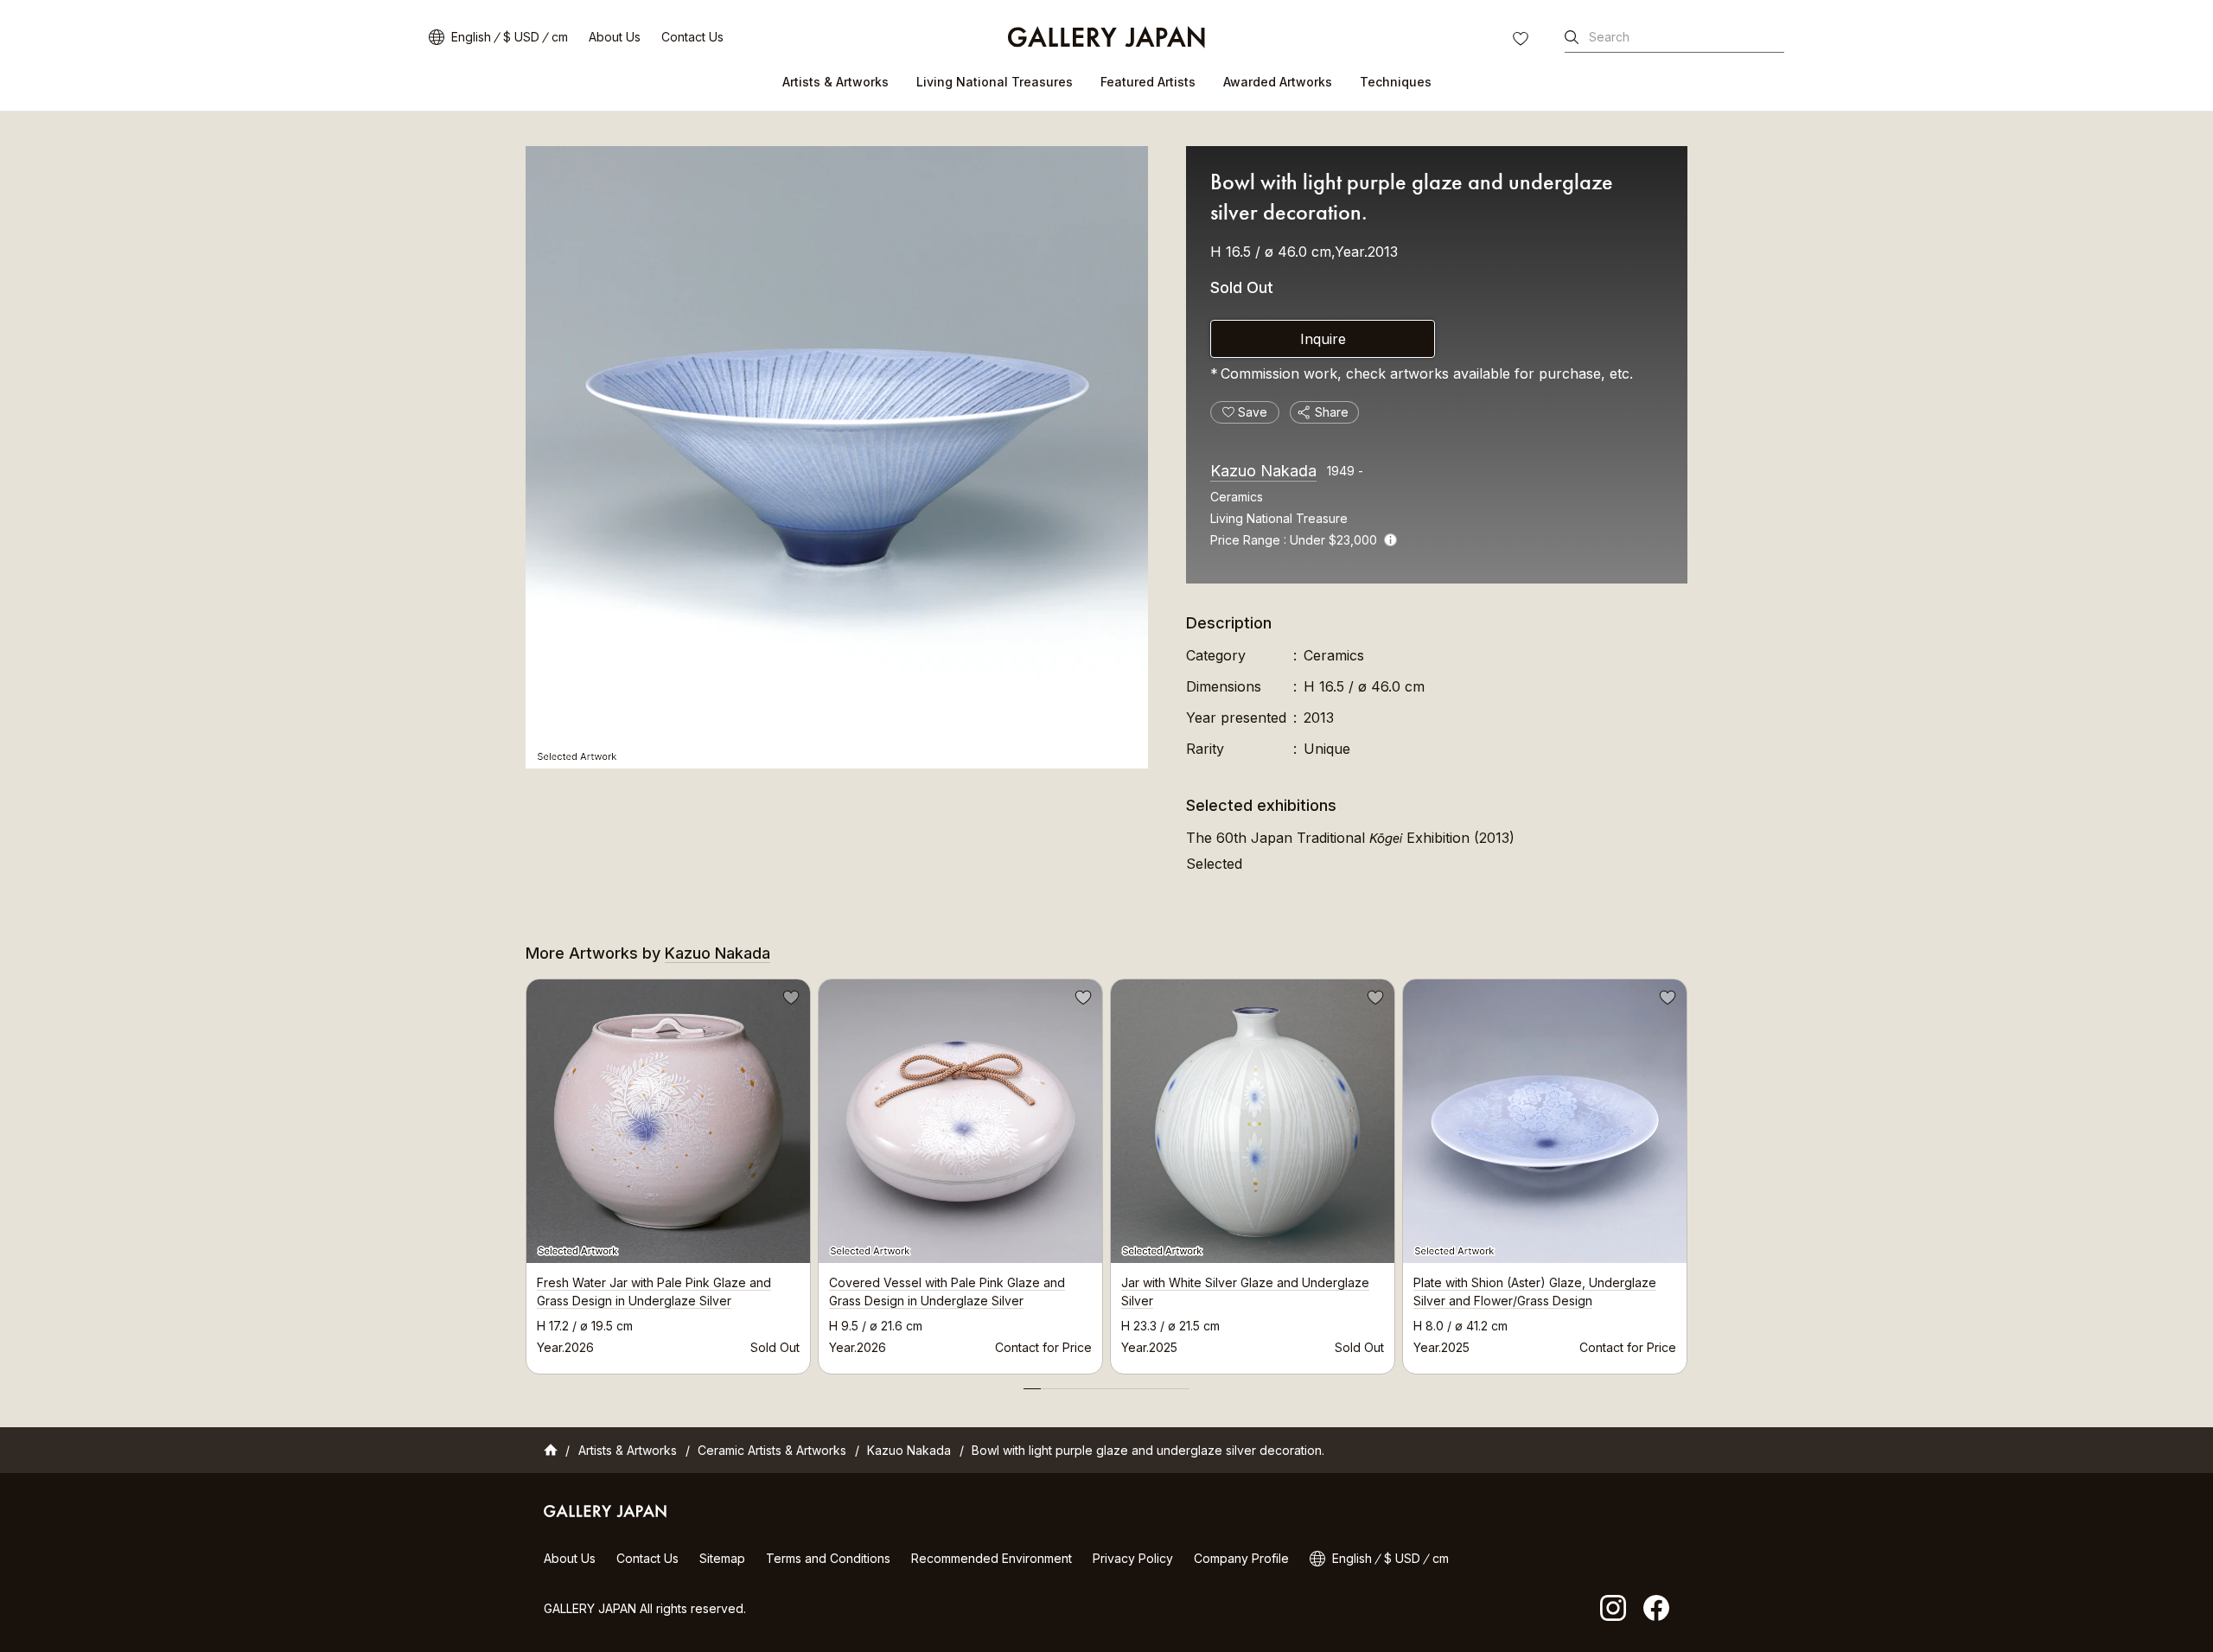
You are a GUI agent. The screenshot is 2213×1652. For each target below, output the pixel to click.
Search (1609, 37)
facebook (1656, 1608)
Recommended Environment (992, 1558)
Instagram (1613, 1608)
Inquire (1323, 339)
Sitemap (722, 1558)
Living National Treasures (995, 82)
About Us (615, 37)
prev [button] (526, 1171)
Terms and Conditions (828, 1558)
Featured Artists (1148, 82)
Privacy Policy (1133, 1558)
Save (789, 1000)
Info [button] (1390, 540)
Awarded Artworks (1278, 82)
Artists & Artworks (835, 82)
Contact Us (692, 37)
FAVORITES (1522, 41)
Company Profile (1241, 1558)
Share (1332, 412)
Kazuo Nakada (1263, 471)
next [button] (1687, 1171)
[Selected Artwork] (837, 457)
